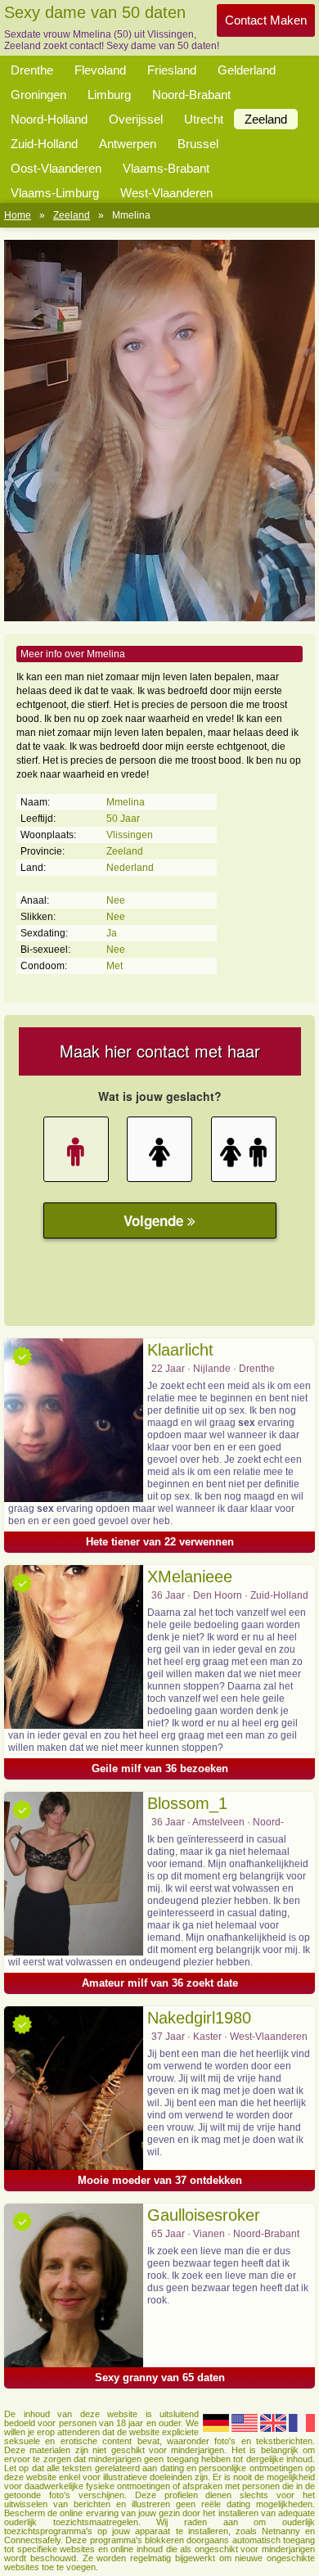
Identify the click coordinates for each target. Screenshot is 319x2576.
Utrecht (204, 119)
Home (18, 215)
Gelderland (247, 70)
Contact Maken (266, 20)
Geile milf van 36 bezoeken (160, 1768)
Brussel (198, 144)
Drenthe (32, 70)
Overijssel (136, 119)
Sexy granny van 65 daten (160, 2377)
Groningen (38, 95)
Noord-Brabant (191, 95)
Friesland (172, 70)
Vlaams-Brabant (166, 168)
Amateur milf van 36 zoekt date (160, 1983)
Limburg (109, 95)
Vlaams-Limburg (55, 193)
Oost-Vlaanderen (56, 168)
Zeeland (266, 119)
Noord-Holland (49, 119)
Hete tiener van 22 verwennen (160, 1542)
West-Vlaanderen (166, 193)
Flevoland (100, 70)
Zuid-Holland (44, 144)
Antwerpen (128, 144)
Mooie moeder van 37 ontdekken (160, 2180)
